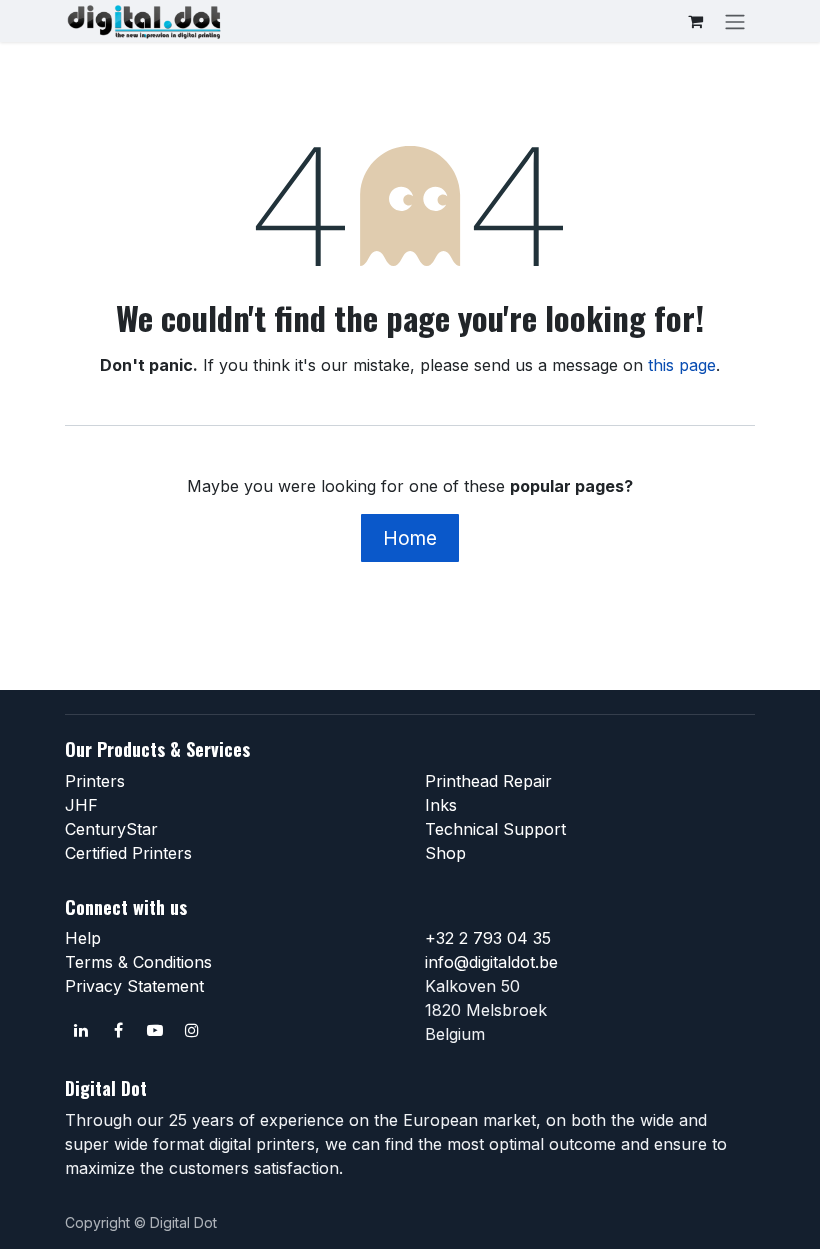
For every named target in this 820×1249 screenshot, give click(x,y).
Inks (441, 805)
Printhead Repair (488, 781)
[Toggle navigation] (735, 21)
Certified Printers (128, 853)
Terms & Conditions (138, 962)
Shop (445, 853)
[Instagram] (192, 1030)
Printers (95, 781)
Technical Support (495, 829)
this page (682, 365)
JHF (81, 805)
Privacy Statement (134, 986)
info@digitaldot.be (491, 962)
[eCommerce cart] (695, 21)
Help (83, 938)
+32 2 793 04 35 (488, 938)
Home (410, 538)
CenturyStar (111, 829)
